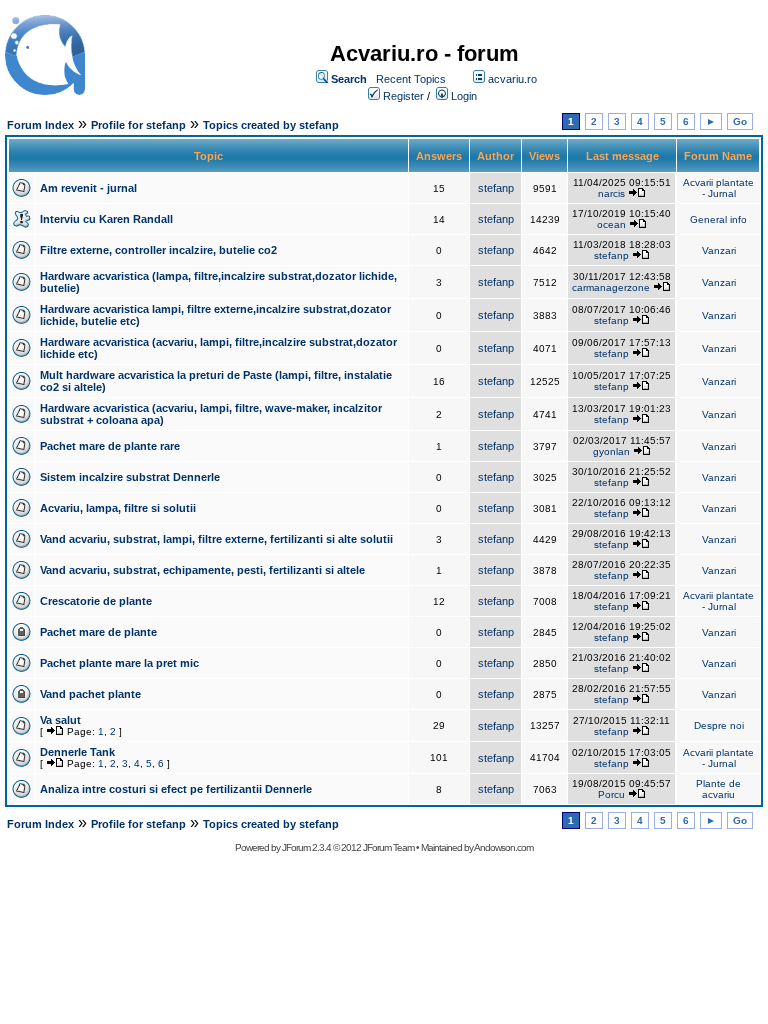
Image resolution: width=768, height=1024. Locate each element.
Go (740, 121)
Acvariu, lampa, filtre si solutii (118, 508)
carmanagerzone (611, 287)
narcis (611, 193)
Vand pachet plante (90, 694)
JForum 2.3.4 (306, 847)
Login (464, 96)
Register (403, 96)
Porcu (611, 794)
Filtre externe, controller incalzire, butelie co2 (158, 250)
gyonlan (611, 451)
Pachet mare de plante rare (110, 446)
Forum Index (40, 125)
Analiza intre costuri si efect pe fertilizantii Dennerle (176, 789)
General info (718, 219)
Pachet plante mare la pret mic (119, 663)
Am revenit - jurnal (88, 188)
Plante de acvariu (718, 789)
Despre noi (719, 725)
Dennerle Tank (77, 752)
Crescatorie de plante (96, 601)
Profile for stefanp (138, 125)
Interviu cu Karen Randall (106, 219)
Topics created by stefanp (271, 125)
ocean (611, 224)
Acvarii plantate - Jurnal (718, 188)
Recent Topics (411, 79)
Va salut (60, 720)
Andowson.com (503, 847)
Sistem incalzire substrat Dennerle (130, 477)
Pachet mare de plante (98, 632)
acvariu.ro (512, 79)
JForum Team (388, 847)
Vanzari (719, 250)
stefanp (496, 188)
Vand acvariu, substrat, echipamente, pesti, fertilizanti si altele (202, 570)
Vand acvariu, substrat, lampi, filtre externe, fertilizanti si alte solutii (216, 539)
